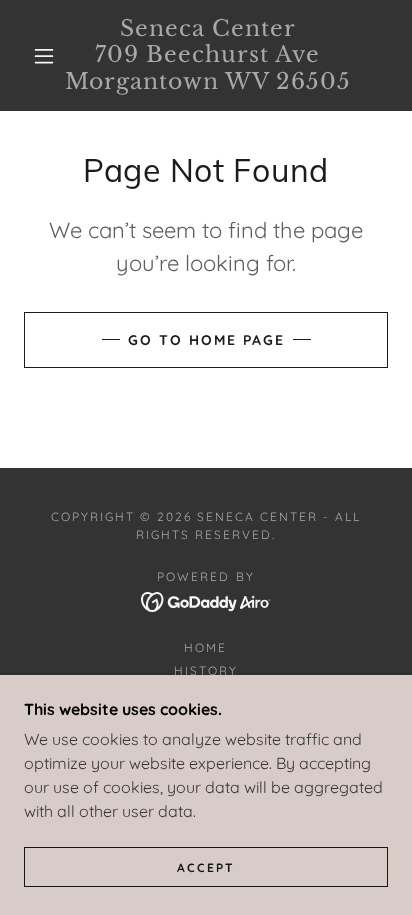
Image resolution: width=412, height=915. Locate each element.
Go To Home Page (206, 340)
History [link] (206, 670)
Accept (206, 867)
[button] (44, 56)
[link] (208, 55)
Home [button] (205, 647)
